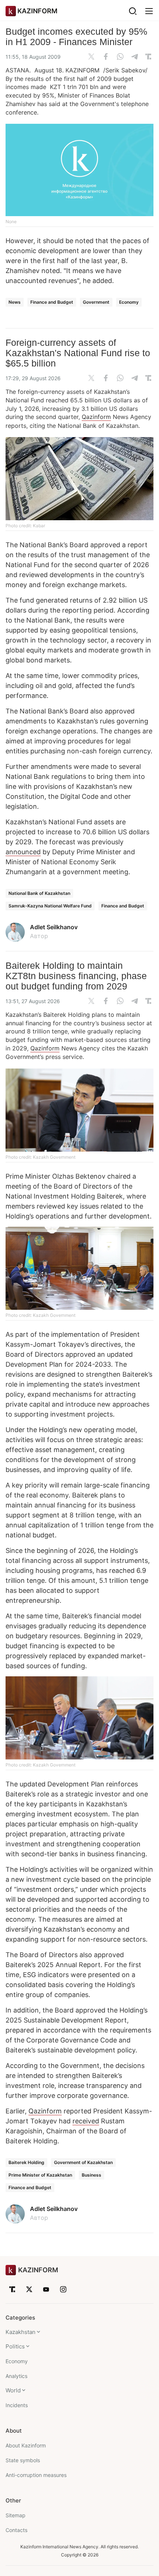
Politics (15, 2346)
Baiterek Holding (26, 2162)
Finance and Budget (52, 302)
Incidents (17, 2405)
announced (23, 852)
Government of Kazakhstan (83, 2162)
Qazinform (96, 417)
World (13, 2390)
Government (96, 302)
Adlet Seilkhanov (54, 927)
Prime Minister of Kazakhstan (40, 2175)
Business (92, 2175)
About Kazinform (26, 2445)
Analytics (16, 2376)
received (86, 2121)
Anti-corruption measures (36, 2475)
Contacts (16, 2530)
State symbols (23, 2460)
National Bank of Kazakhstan (39, 893)
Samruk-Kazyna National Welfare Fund (50, 906)
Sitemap (16, 2515)
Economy (129, 302)
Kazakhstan (21, 2332)
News (15, 302)
